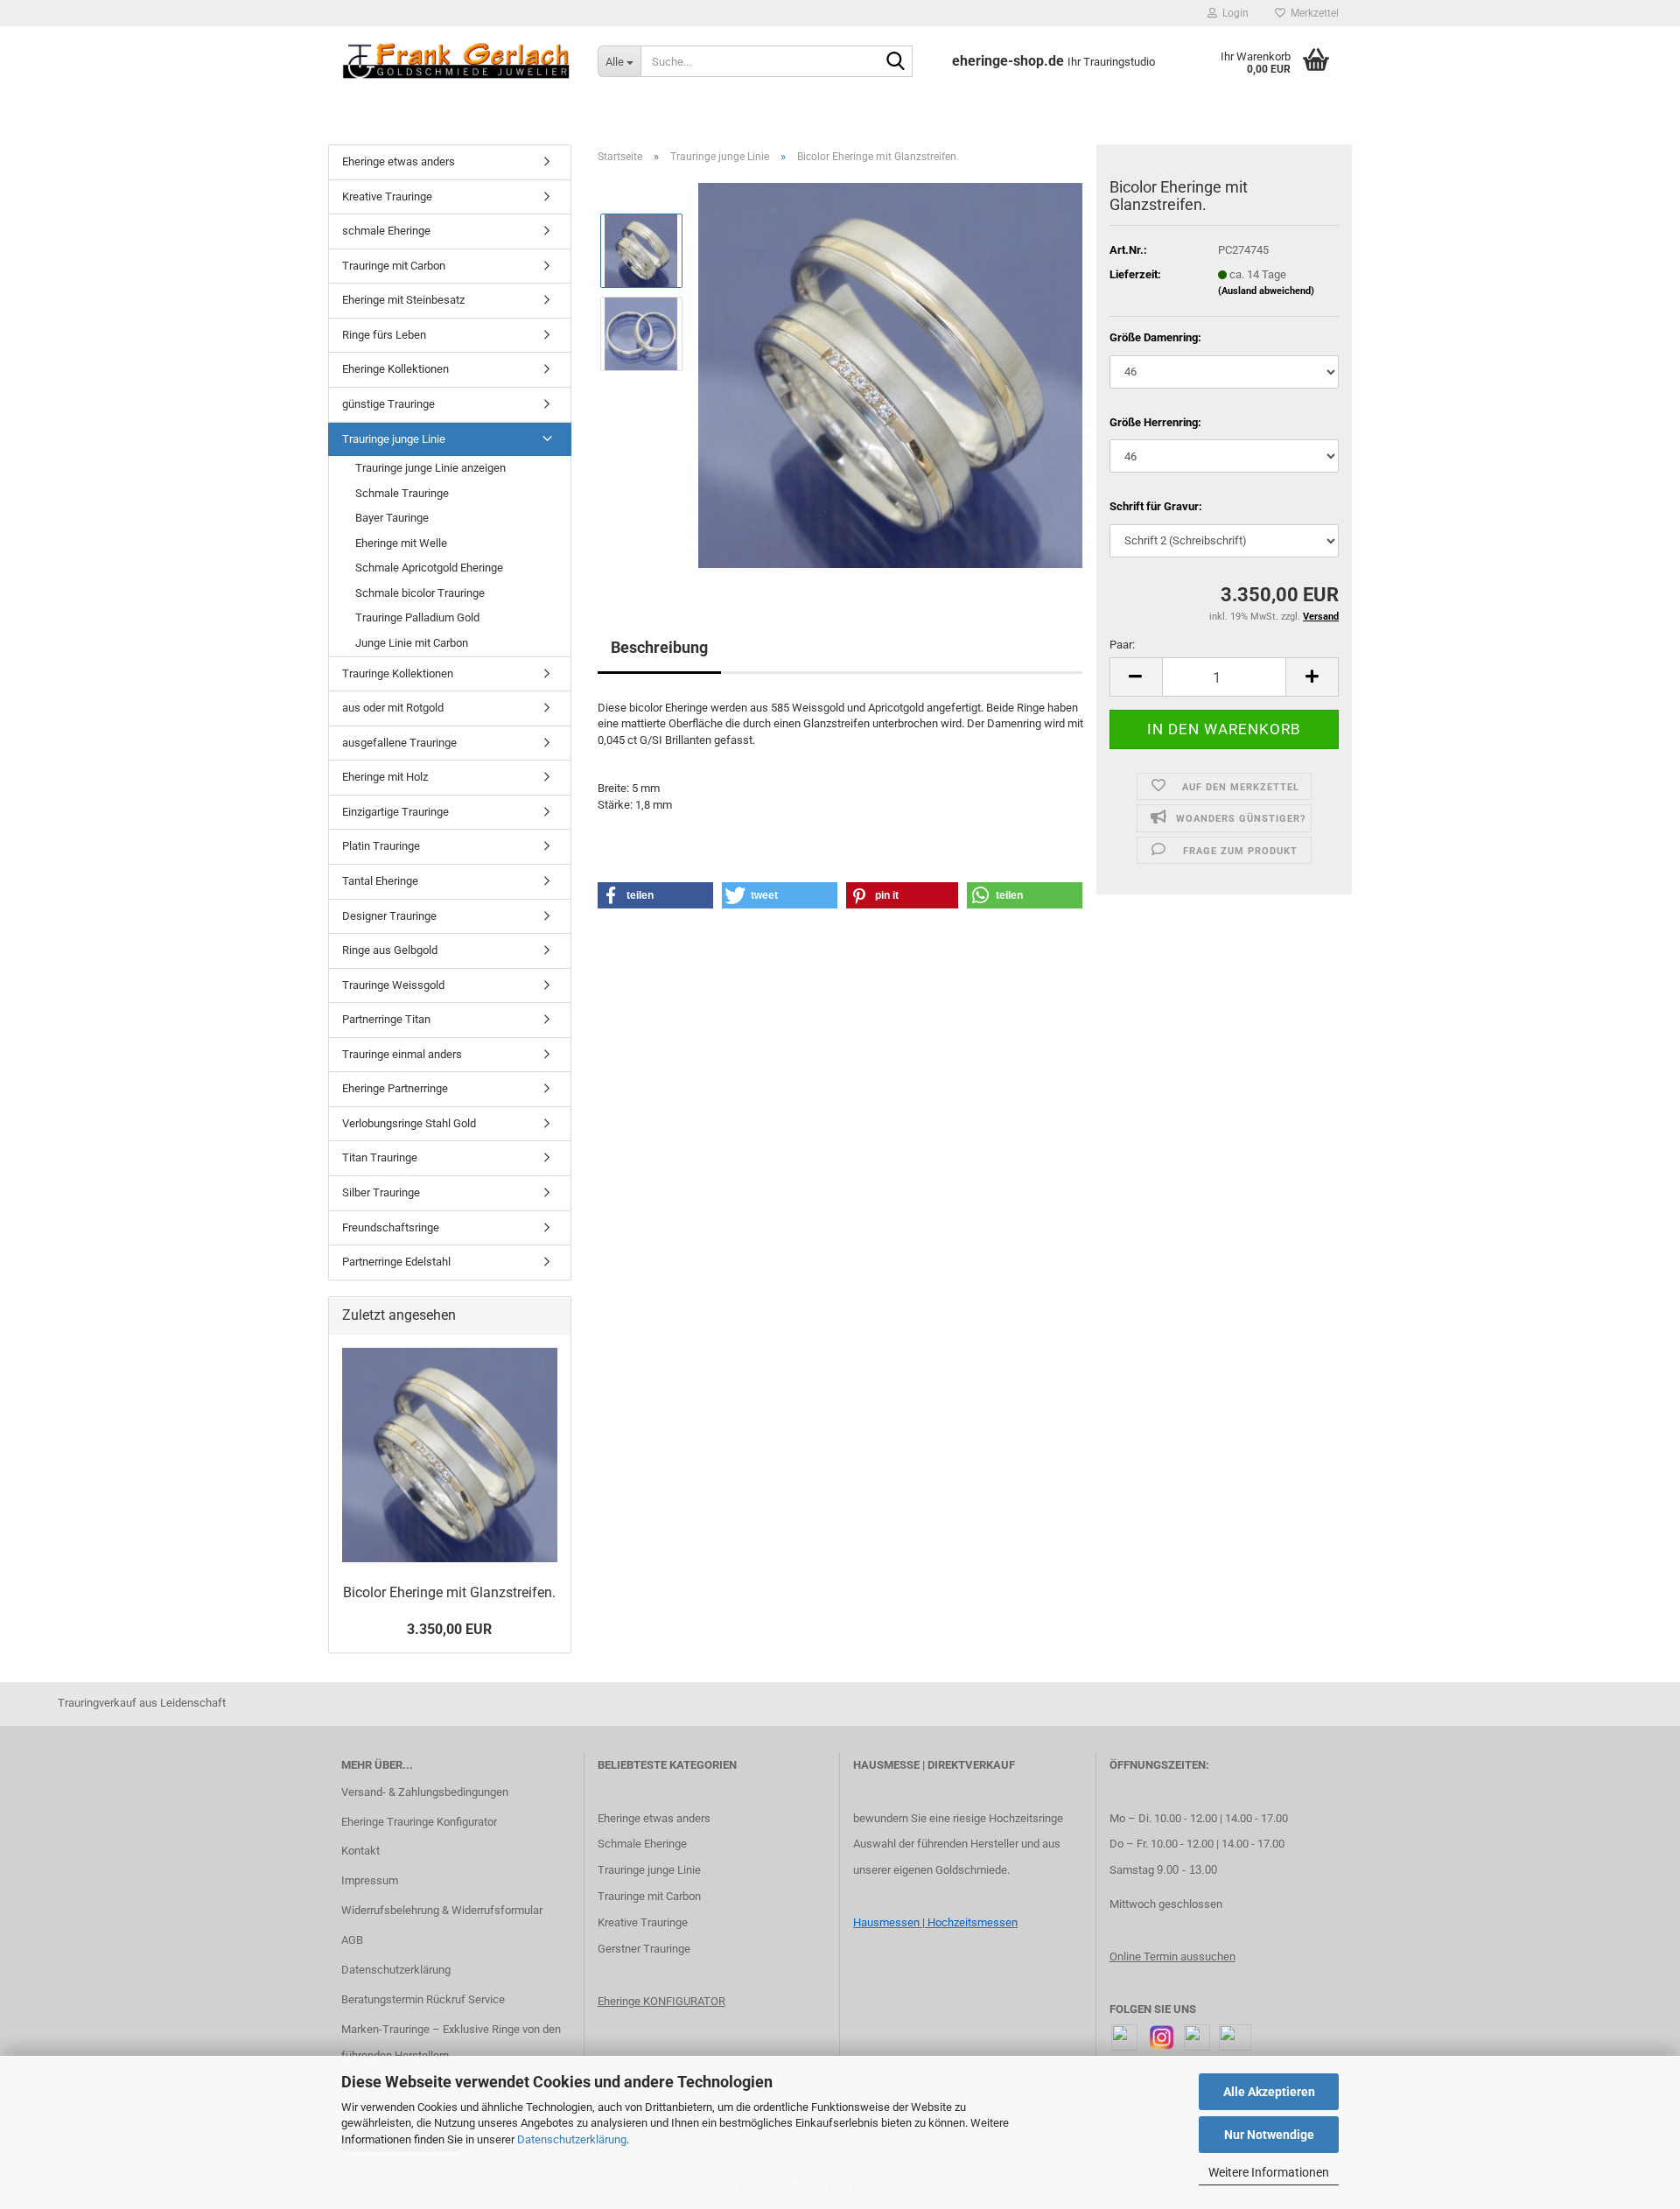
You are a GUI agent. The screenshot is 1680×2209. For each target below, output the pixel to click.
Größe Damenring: (1155, 337)
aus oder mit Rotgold (393, 708)
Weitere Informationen (1269, 2172)
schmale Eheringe (386, 231)
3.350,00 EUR (449, 1629)
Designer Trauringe (389, 916)
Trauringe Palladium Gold (417, 617)
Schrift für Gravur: (1156, 506)
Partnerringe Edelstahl (396, 1262)
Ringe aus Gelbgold (390, 950)
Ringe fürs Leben (384, 335)
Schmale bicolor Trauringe (420, 593)
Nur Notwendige (1269, 2135)
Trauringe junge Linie (394, 439)
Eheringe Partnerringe (395, 1088)
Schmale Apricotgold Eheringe (429, 568)
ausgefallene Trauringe (399, 743)
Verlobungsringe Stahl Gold (409, 1123)
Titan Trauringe (380, 1157)
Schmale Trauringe (402, 493)
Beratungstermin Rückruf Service (423, 1999)
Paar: (1122, 645)
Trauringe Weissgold (393, 985)
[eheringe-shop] (456, 61)
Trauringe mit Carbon (394, 266)
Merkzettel (1312, 13)
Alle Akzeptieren (1269, 2092)
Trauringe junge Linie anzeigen (430, 468)
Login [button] (1233, 13)
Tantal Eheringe (380, 881)
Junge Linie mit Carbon (412, 643)
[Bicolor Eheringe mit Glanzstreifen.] (891, 374)
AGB (352, 1940)
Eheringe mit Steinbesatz (403, 300)
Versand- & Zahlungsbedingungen (425, 1792)
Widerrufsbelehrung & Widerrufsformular (442, 1910)
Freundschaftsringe (391, 1227)
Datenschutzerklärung (572, 2139)
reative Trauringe (646, 1922)
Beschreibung (659, 647)
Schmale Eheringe (642, 1844)
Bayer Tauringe (392, 518)
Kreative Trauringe (387, 196)
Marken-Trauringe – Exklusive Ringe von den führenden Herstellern (451, 2042)
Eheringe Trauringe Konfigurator (419, 1822)
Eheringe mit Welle (401, 543)
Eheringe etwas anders (399, 161)
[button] (1136, 677)
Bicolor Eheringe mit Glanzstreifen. (449, 1592)
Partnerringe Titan (386, 1019)
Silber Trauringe (381, 1192)
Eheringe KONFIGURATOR (661, 2001)
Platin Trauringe (381, 846)
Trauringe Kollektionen (398, 673)
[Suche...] (896, 62)
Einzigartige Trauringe (395, 812)
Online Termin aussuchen (1172, 1957)
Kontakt (360, 1851)
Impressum (370, 1880)
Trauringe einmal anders (402, 1054)
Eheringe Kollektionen (395, 369)
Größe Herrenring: (1155, 422)
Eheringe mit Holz (385, 777)
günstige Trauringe (388, 404)
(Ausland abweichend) (1266, 291)
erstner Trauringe (648, 1949)
